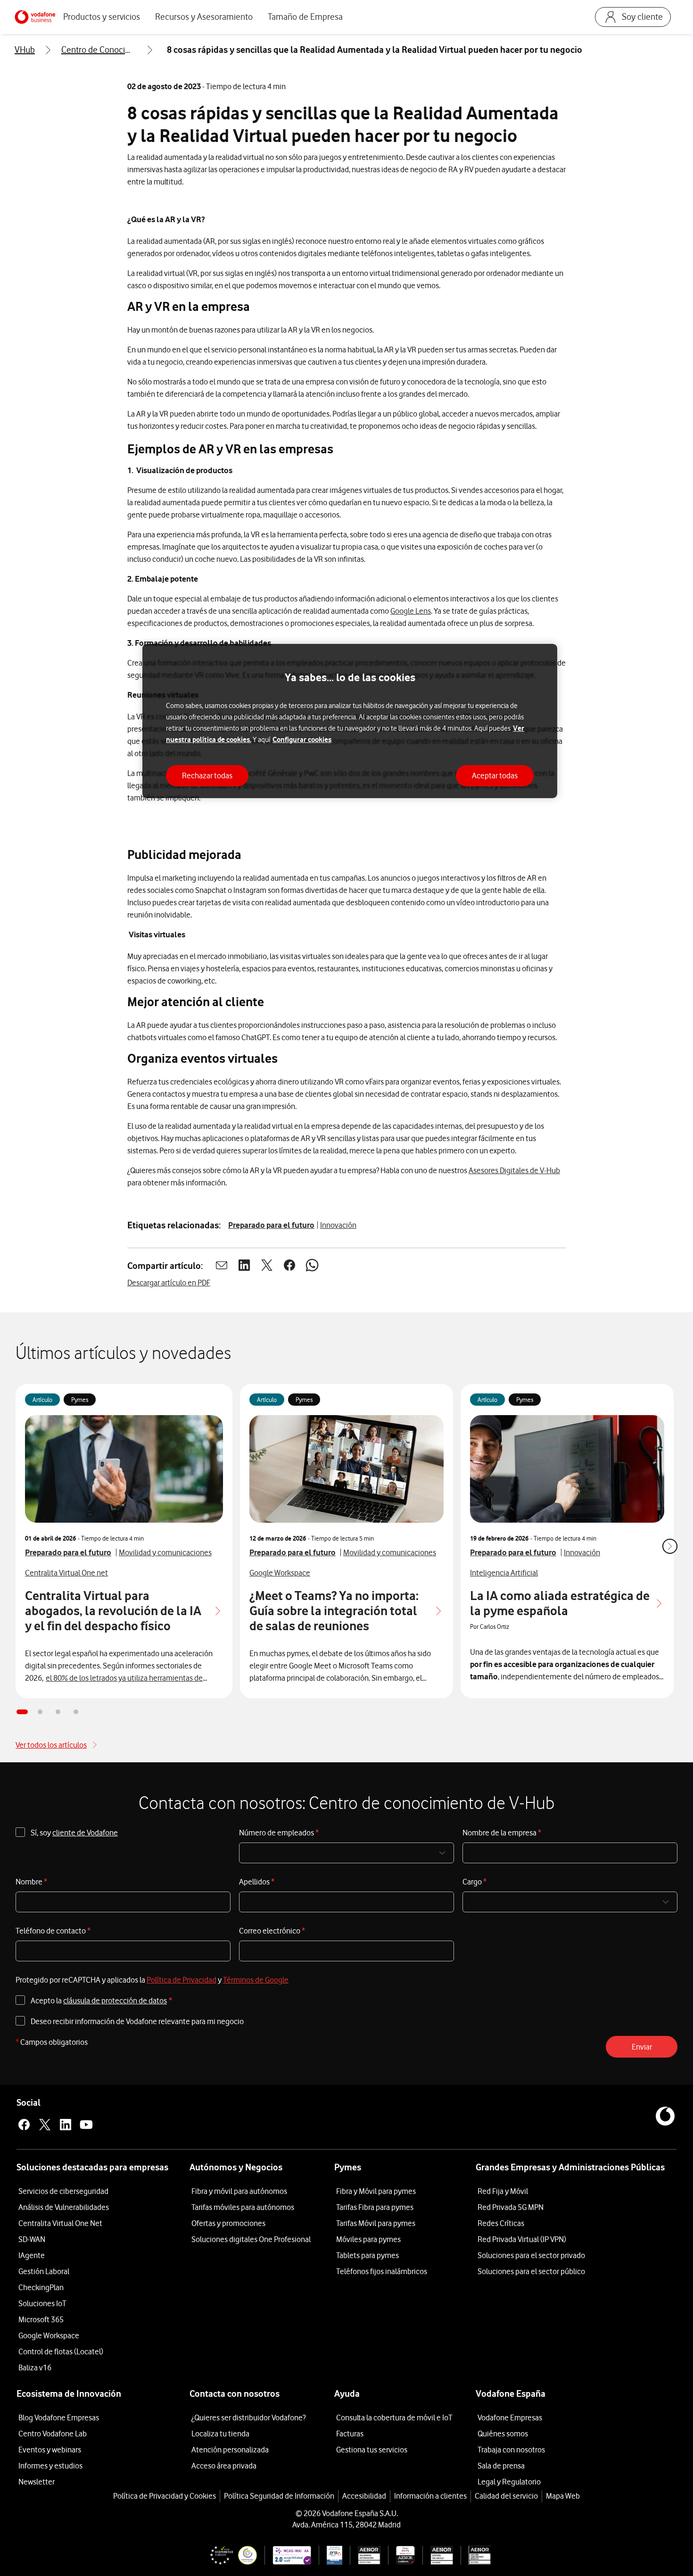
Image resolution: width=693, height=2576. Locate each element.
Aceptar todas (495, 775)
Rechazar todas (207, 775)
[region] (350, 721)
